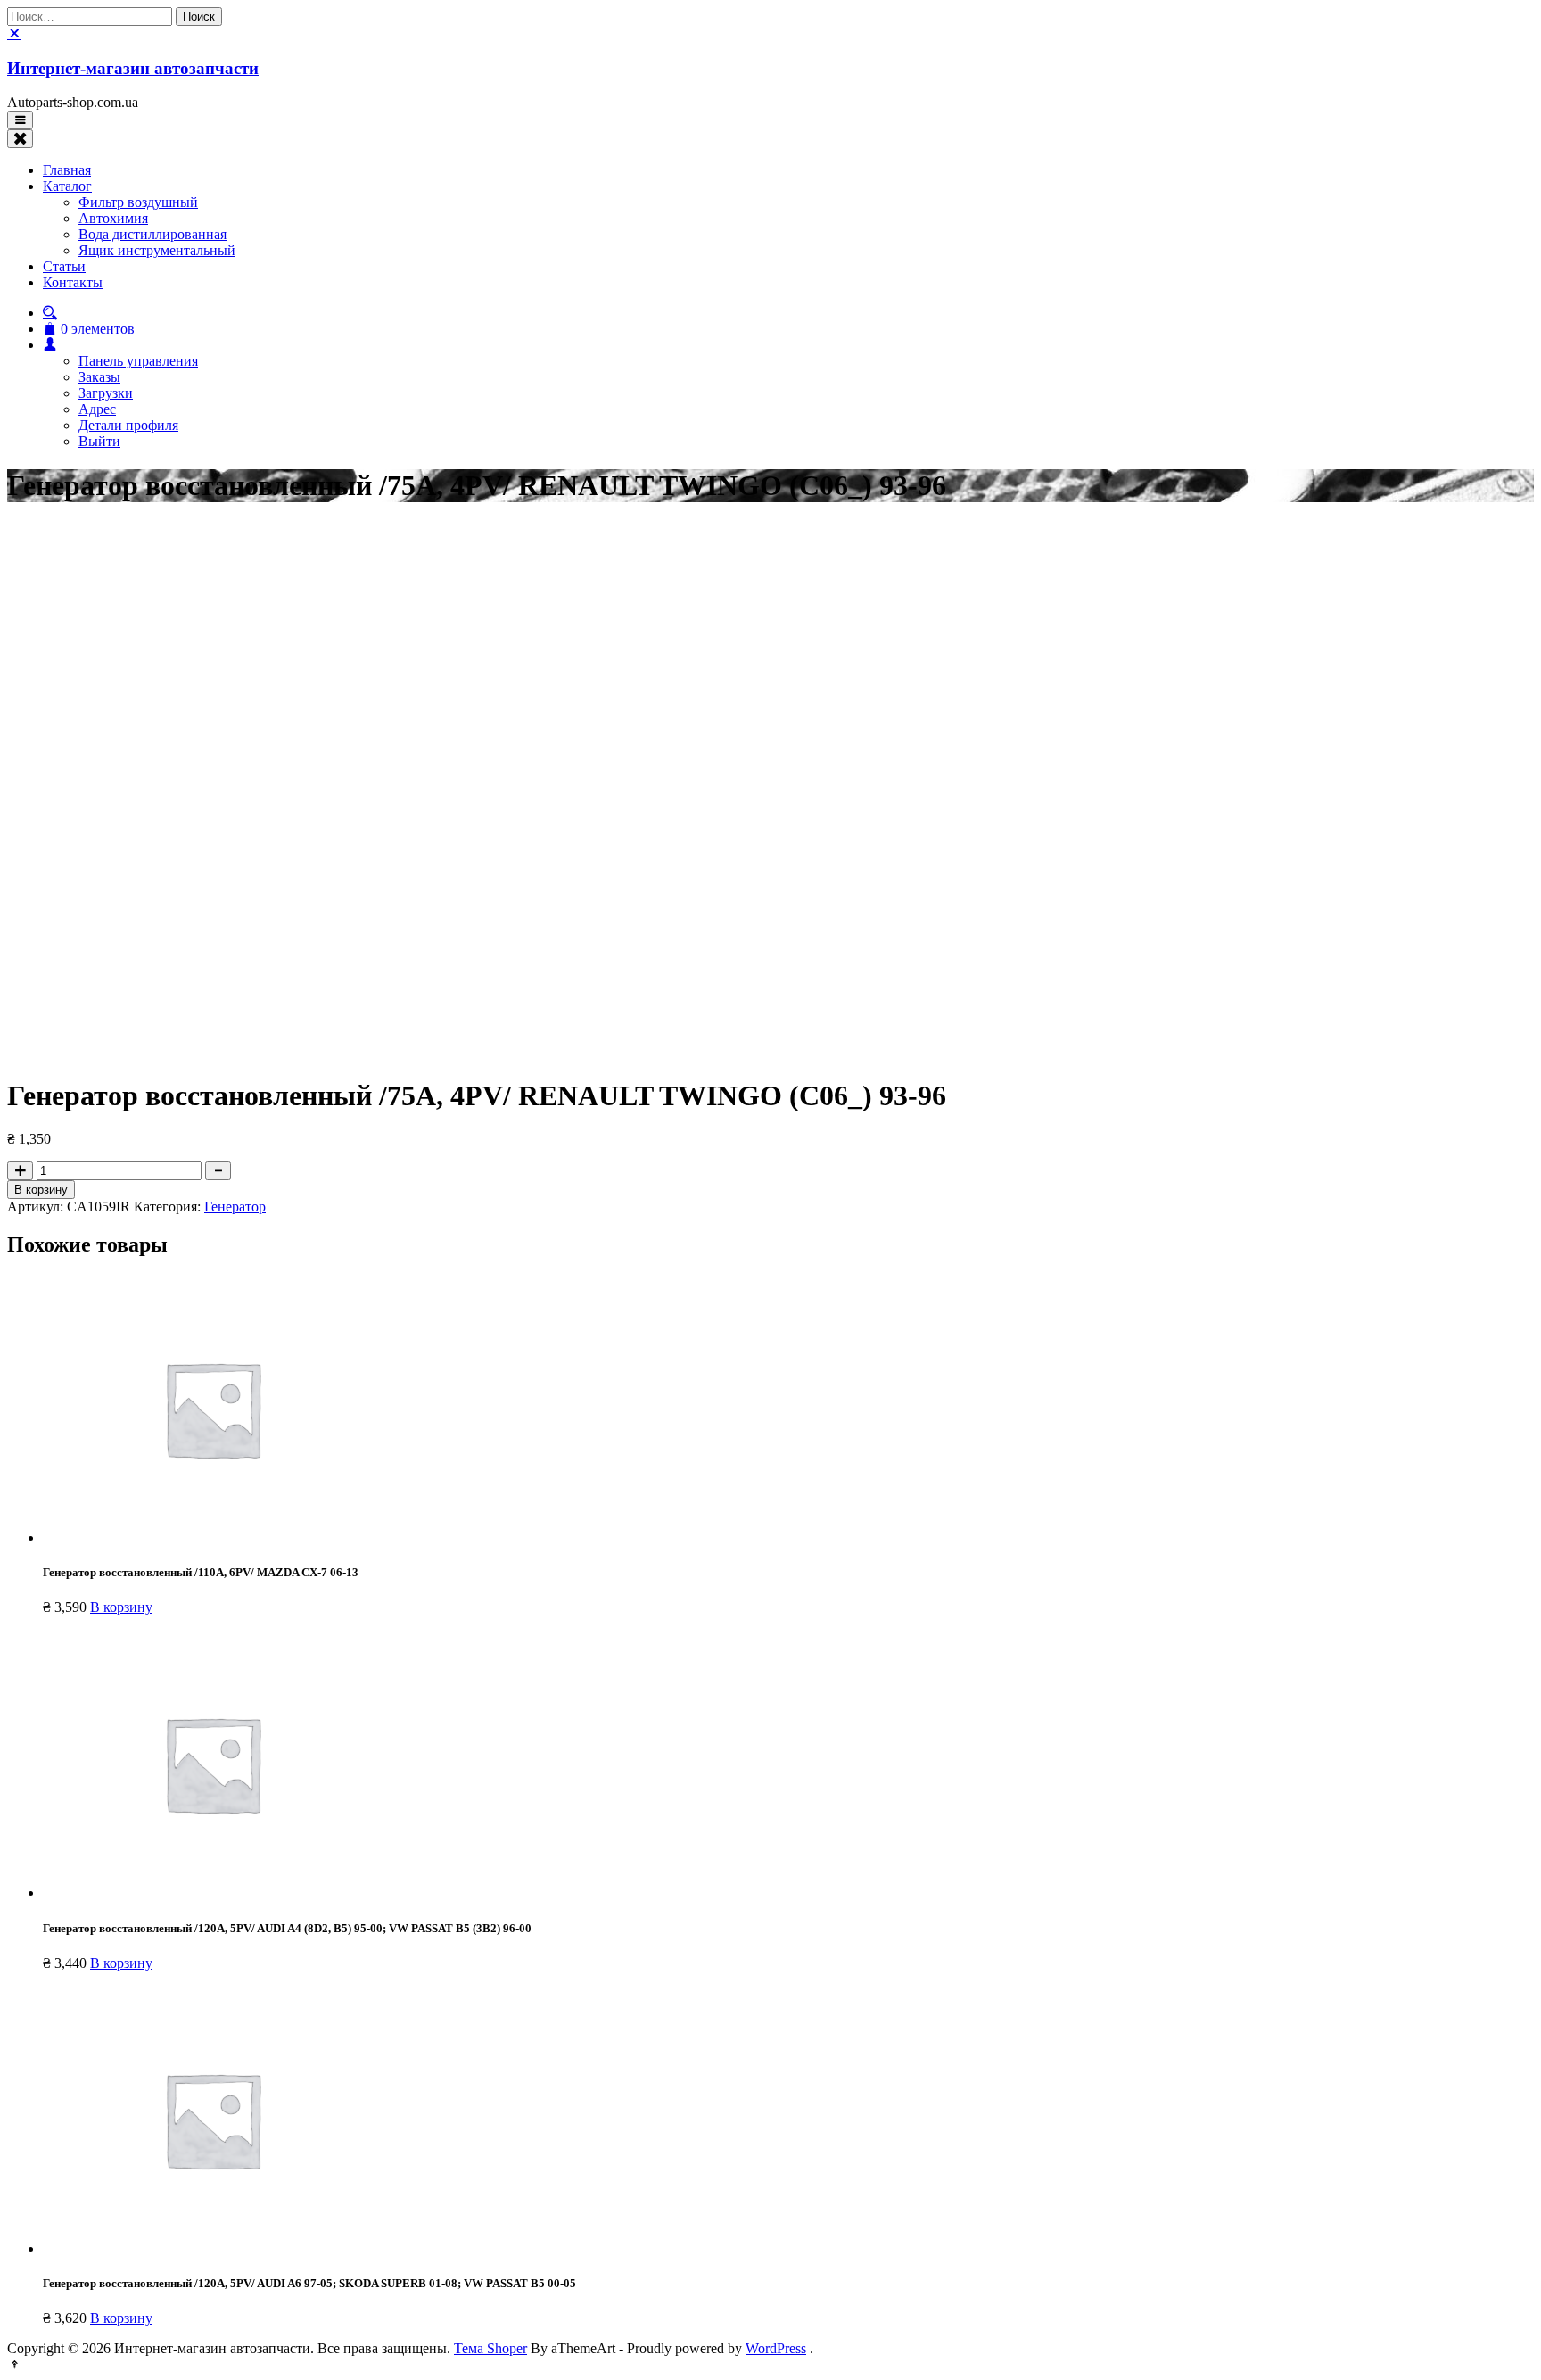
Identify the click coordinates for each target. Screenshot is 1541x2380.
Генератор (235, 1207)
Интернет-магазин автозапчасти (133, 68)
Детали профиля (128, 425)
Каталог (67, 186)
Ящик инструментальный (157, 250)
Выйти (99, 441)
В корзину (41, 1190)
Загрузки (106, 393)
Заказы (99, 377)
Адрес (97, 409)
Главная (67, 170)
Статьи (64, 266)
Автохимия (113, 218)
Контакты (73, 282)
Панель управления (138, 361)
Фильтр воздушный (138, 202)
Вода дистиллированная (152, 234)
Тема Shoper (490, 2348)
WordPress (776, 2348)
